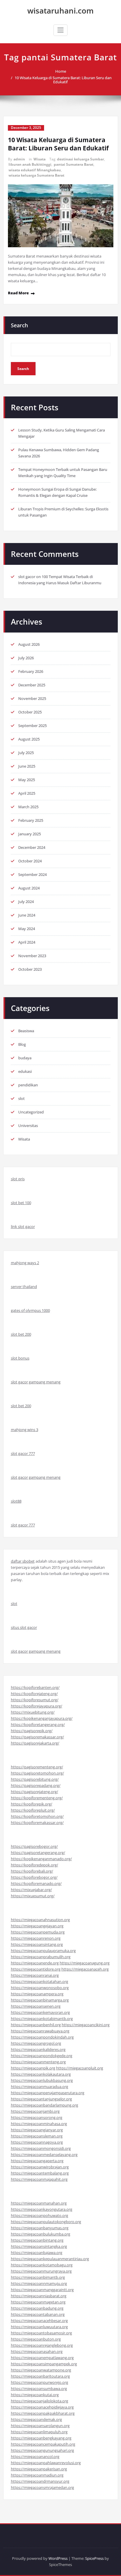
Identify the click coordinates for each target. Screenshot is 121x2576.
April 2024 (27, 942)
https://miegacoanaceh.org (85, 1969)
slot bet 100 (21, 1203)
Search (19, 325)
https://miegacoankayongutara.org (42, 2209)
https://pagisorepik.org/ (32, 1731)
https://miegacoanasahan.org (37, 2351)
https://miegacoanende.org (35, 1963)
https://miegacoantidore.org (36, 1969)
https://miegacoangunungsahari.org (42, 2450)
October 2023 (30, 969)
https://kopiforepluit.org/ (33, 1810)
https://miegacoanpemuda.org (38, 1932)
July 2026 (26, 658)
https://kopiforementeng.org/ (37, 1798)
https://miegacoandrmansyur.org (40, 2481)
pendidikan (28, 1085)
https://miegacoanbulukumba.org (41, 2234)
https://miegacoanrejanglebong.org (42, 2345)
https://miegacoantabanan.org (38, 2314)
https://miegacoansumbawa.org (39, 2389)
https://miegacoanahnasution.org (40, 1920)
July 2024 (26, 902)
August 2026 (29, 644)
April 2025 (27, 793)
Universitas (28, 1126)
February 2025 (31, 820)
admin (19, 159)
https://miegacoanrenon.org (36, 1938)
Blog (22, 1044)
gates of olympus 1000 (30, 1310)
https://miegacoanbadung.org (37, 2308)
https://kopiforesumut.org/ (35, 1700)
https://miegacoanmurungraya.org (41, 2271)
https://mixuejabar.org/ (31, 1890)
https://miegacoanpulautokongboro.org (46, 2222)
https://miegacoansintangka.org (39, 2246)
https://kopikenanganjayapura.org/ (42, 1718)
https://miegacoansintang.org (37, 1944)
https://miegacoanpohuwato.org (40, 2215)
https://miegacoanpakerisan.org (39, 2469)
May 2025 (27, 780)
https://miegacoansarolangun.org (40, 2426)
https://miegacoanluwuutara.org (39, 2327)
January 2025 (30, 834)
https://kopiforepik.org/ (32, 1804)
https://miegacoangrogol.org (36, 2043)
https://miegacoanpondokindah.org (42, 2037)
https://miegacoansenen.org (36, 2006)
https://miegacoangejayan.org (37, 1926)
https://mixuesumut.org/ (33, 1896)
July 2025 (26, 753)
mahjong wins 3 (25, 1430)
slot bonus (20, 1358)
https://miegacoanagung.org (85, 1963)
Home (61, 71)
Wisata (40, 159)
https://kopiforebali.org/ (32, 1871)
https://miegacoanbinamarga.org (40, 2000)
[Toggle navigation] (60, 30)
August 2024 (29, 888)
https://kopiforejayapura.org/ (37, 1706)
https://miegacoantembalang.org (40, 2173)
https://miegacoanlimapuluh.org (39, 2432)
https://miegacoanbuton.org (36, 2339)
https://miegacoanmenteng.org (38, 2062)
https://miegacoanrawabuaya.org (40, 2031)
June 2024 (27, 915)
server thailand (24, 1287)
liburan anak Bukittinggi (30, 164)
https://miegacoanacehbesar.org (39, 2321)
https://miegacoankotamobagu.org (42, 2265)
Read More (18, 293)
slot (21, 1098)
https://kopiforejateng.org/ (34, 1694)
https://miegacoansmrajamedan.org (42, 2487)
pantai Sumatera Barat (74, 164)
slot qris (18, 1179)
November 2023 (32, 956)
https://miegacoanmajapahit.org (39, 2179)
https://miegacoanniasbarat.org (39, 2296)
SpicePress (94, 2558)
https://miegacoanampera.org (37, 1994)
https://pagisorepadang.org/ (36, 1785)
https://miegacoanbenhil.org (36, 2025)
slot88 (16, 1501)
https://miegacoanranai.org (35, 1975)
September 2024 (32, 874)
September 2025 (32, 726)
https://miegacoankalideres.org (38, 2049)
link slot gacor (23, 1226)
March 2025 (28, 807)
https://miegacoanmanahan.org (39, 2203)
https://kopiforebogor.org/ (34, 1877)
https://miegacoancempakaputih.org (43, 2444)
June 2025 (27, 766)
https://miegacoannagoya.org (37, 2142)
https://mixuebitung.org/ (33, 1712)
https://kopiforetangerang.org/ (38, 1724)
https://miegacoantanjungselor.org (41, 2099)
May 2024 (27, 929)
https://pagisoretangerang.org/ (38, 1853)
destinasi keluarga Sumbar (80, 159)
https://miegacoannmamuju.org (39, 2283)
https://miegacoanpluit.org (80, 2068)
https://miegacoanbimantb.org (38, 2277)
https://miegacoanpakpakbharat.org (43, 2413)
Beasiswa (26, 1031)
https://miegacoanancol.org (35, 2457)
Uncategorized (31, 1112)
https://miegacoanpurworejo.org (40, 2382)
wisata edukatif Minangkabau (35, 170)
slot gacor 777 (23, 1453)
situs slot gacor (24, 1627)
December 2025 (32, 685)
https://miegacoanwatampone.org (41, 2370)
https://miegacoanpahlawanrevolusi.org (46, 2463)
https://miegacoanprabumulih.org (41, 1957)
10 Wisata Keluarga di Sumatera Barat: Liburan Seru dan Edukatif (63, 80)
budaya (25, 1058)
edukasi (25, 1071)
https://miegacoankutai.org (35, 2395)
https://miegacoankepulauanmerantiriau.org (50, 2259)
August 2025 (29, 739)
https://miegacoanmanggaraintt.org (42, 2290)
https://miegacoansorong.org (37, 2117)
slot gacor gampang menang (36, 1382)
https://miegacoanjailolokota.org (40, 2401)
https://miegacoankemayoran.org (40, 2012)
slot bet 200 (21, 1334)
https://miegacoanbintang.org (37, 2240)
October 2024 (30, 861)
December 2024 (32, 847)
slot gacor (27, 577)
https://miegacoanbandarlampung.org (44, 2105)
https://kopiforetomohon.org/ (37, 1816)
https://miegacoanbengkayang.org (41, 2438)
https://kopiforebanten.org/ (35, 1687)
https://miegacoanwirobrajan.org (40, 2167)
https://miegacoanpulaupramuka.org (43, 1951)
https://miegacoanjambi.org (35, 2111)
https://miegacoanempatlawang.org (42, 2358)
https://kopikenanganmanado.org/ (41, 1859)
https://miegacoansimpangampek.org (44, 2364)
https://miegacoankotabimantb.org (42, 2019)
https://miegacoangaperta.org (37, 2161)
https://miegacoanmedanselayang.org (44, 2155)
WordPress (58, 2558)
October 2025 (30, 712)
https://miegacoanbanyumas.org (40, 2228)
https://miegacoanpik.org (33, 2068)
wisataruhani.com (60, 11)
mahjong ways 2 (25, 1263)
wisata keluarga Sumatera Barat (36, 175)
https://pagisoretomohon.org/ (37, 1773)
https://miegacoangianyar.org (37, 2130)
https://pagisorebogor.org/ (34, 1846)
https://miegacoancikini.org (86, 2025)
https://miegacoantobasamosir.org (41, 2333)
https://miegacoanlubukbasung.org (42, 2080)
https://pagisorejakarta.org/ (35, 1743)
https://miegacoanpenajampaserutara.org (48, 2093)
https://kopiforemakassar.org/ (37, 1823)
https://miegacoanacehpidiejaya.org (42, 2407)
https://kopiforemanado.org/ (36, 1883)
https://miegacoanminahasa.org (39, 2124)
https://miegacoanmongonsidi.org (41, 2148)
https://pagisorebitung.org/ (35, 1779)
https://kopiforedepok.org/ (35, 1865)
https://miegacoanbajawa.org (37, 2253)
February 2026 (31, 671)
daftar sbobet (23, 1561)
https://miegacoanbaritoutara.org (40, 2376)
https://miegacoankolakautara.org (41, 2074)
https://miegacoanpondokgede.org (42, 2056)
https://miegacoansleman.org (37, 2136)
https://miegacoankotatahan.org (40, 1981)
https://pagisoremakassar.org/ (37, 1737)
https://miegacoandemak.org (36, 2419)
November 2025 (32, 698)
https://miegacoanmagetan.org (38, 2302)
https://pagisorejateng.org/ (35, 1792)
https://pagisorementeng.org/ (37, 1767)
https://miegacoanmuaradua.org (40, 2087)
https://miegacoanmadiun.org (37, 2475)
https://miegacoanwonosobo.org (40, 1988)
